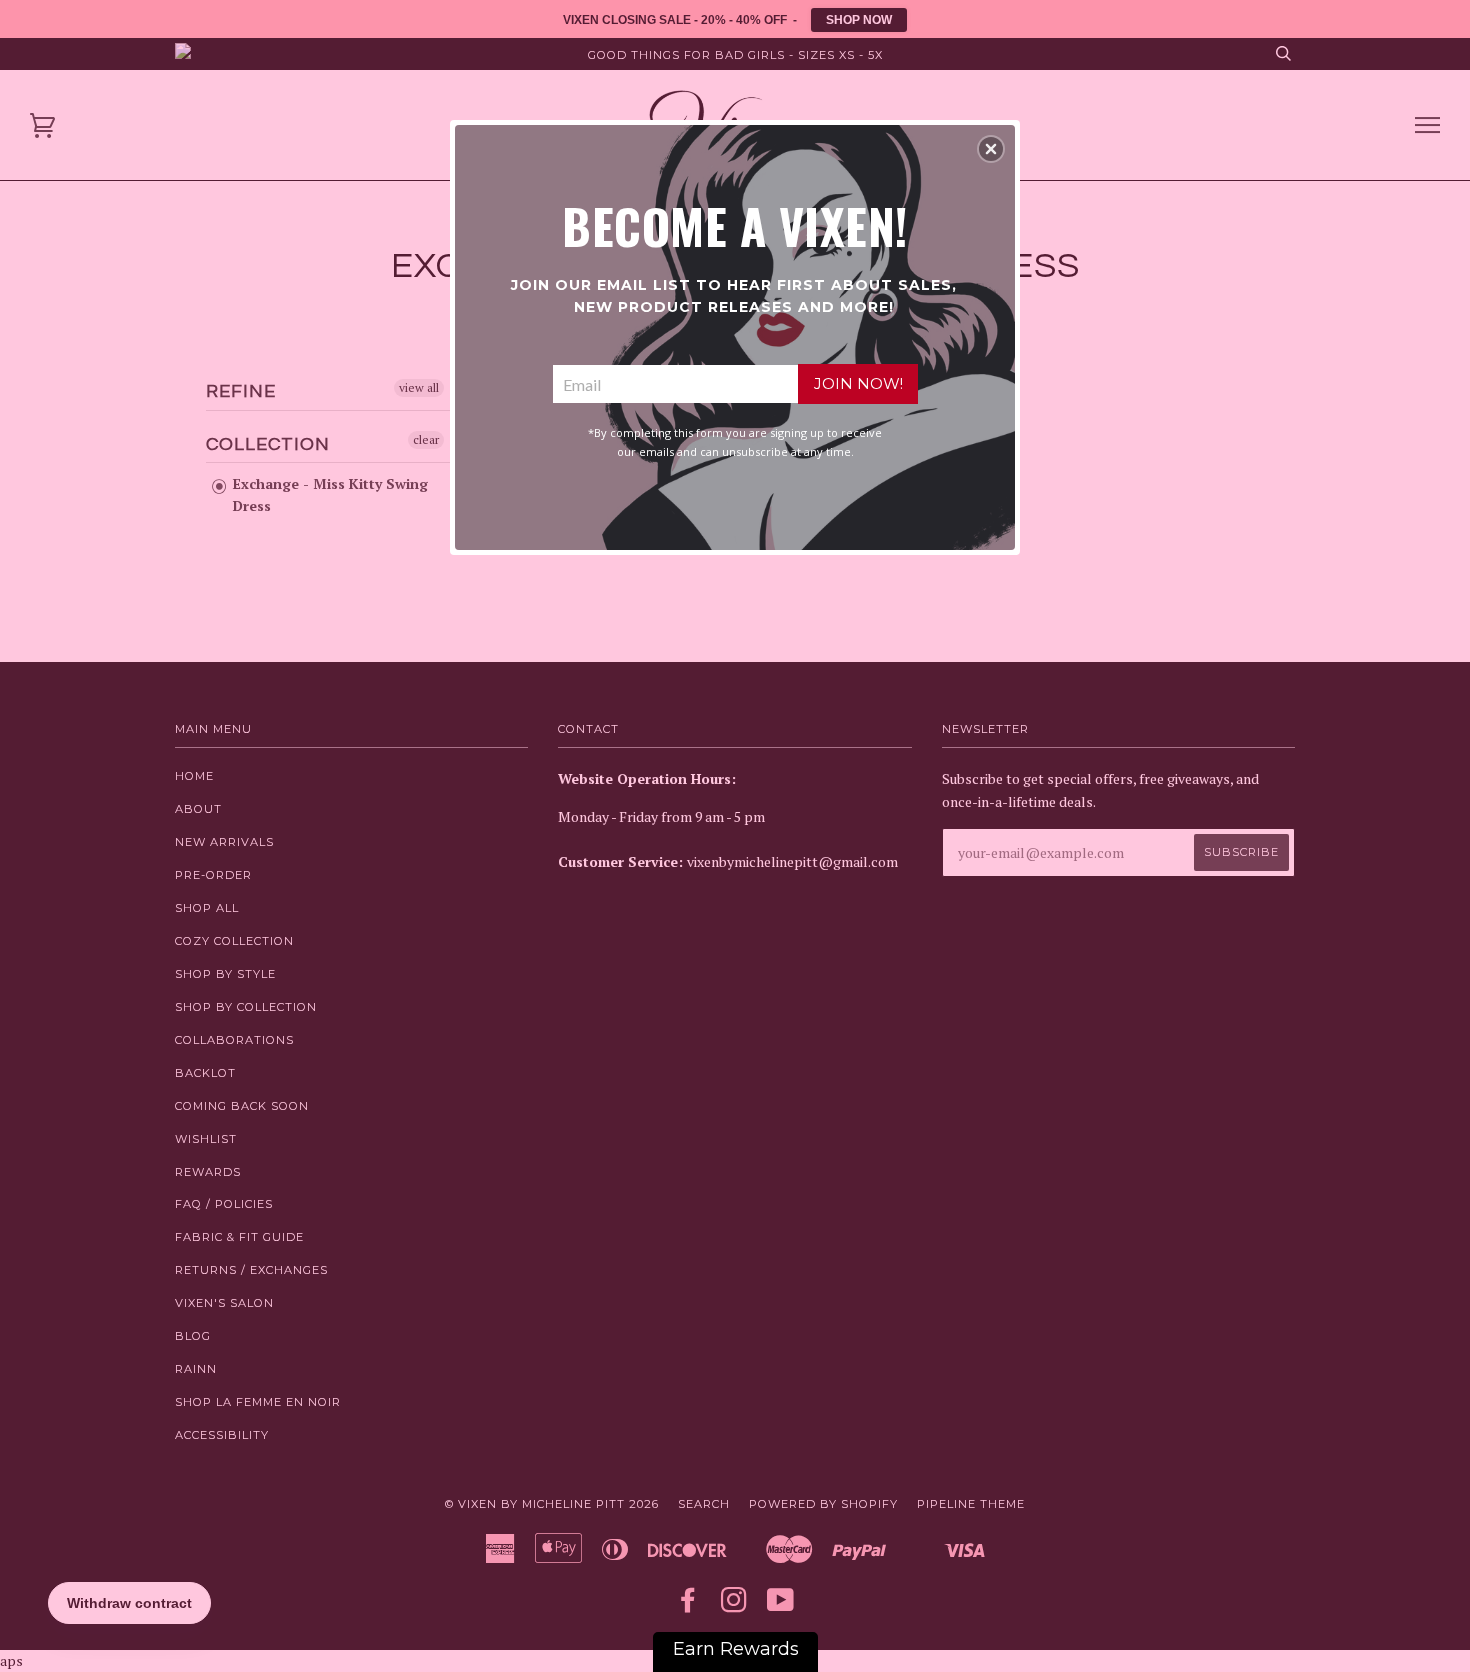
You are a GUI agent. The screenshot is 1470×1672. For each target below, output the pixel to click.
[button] (991, 149)
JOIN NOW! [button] (858, 383)
